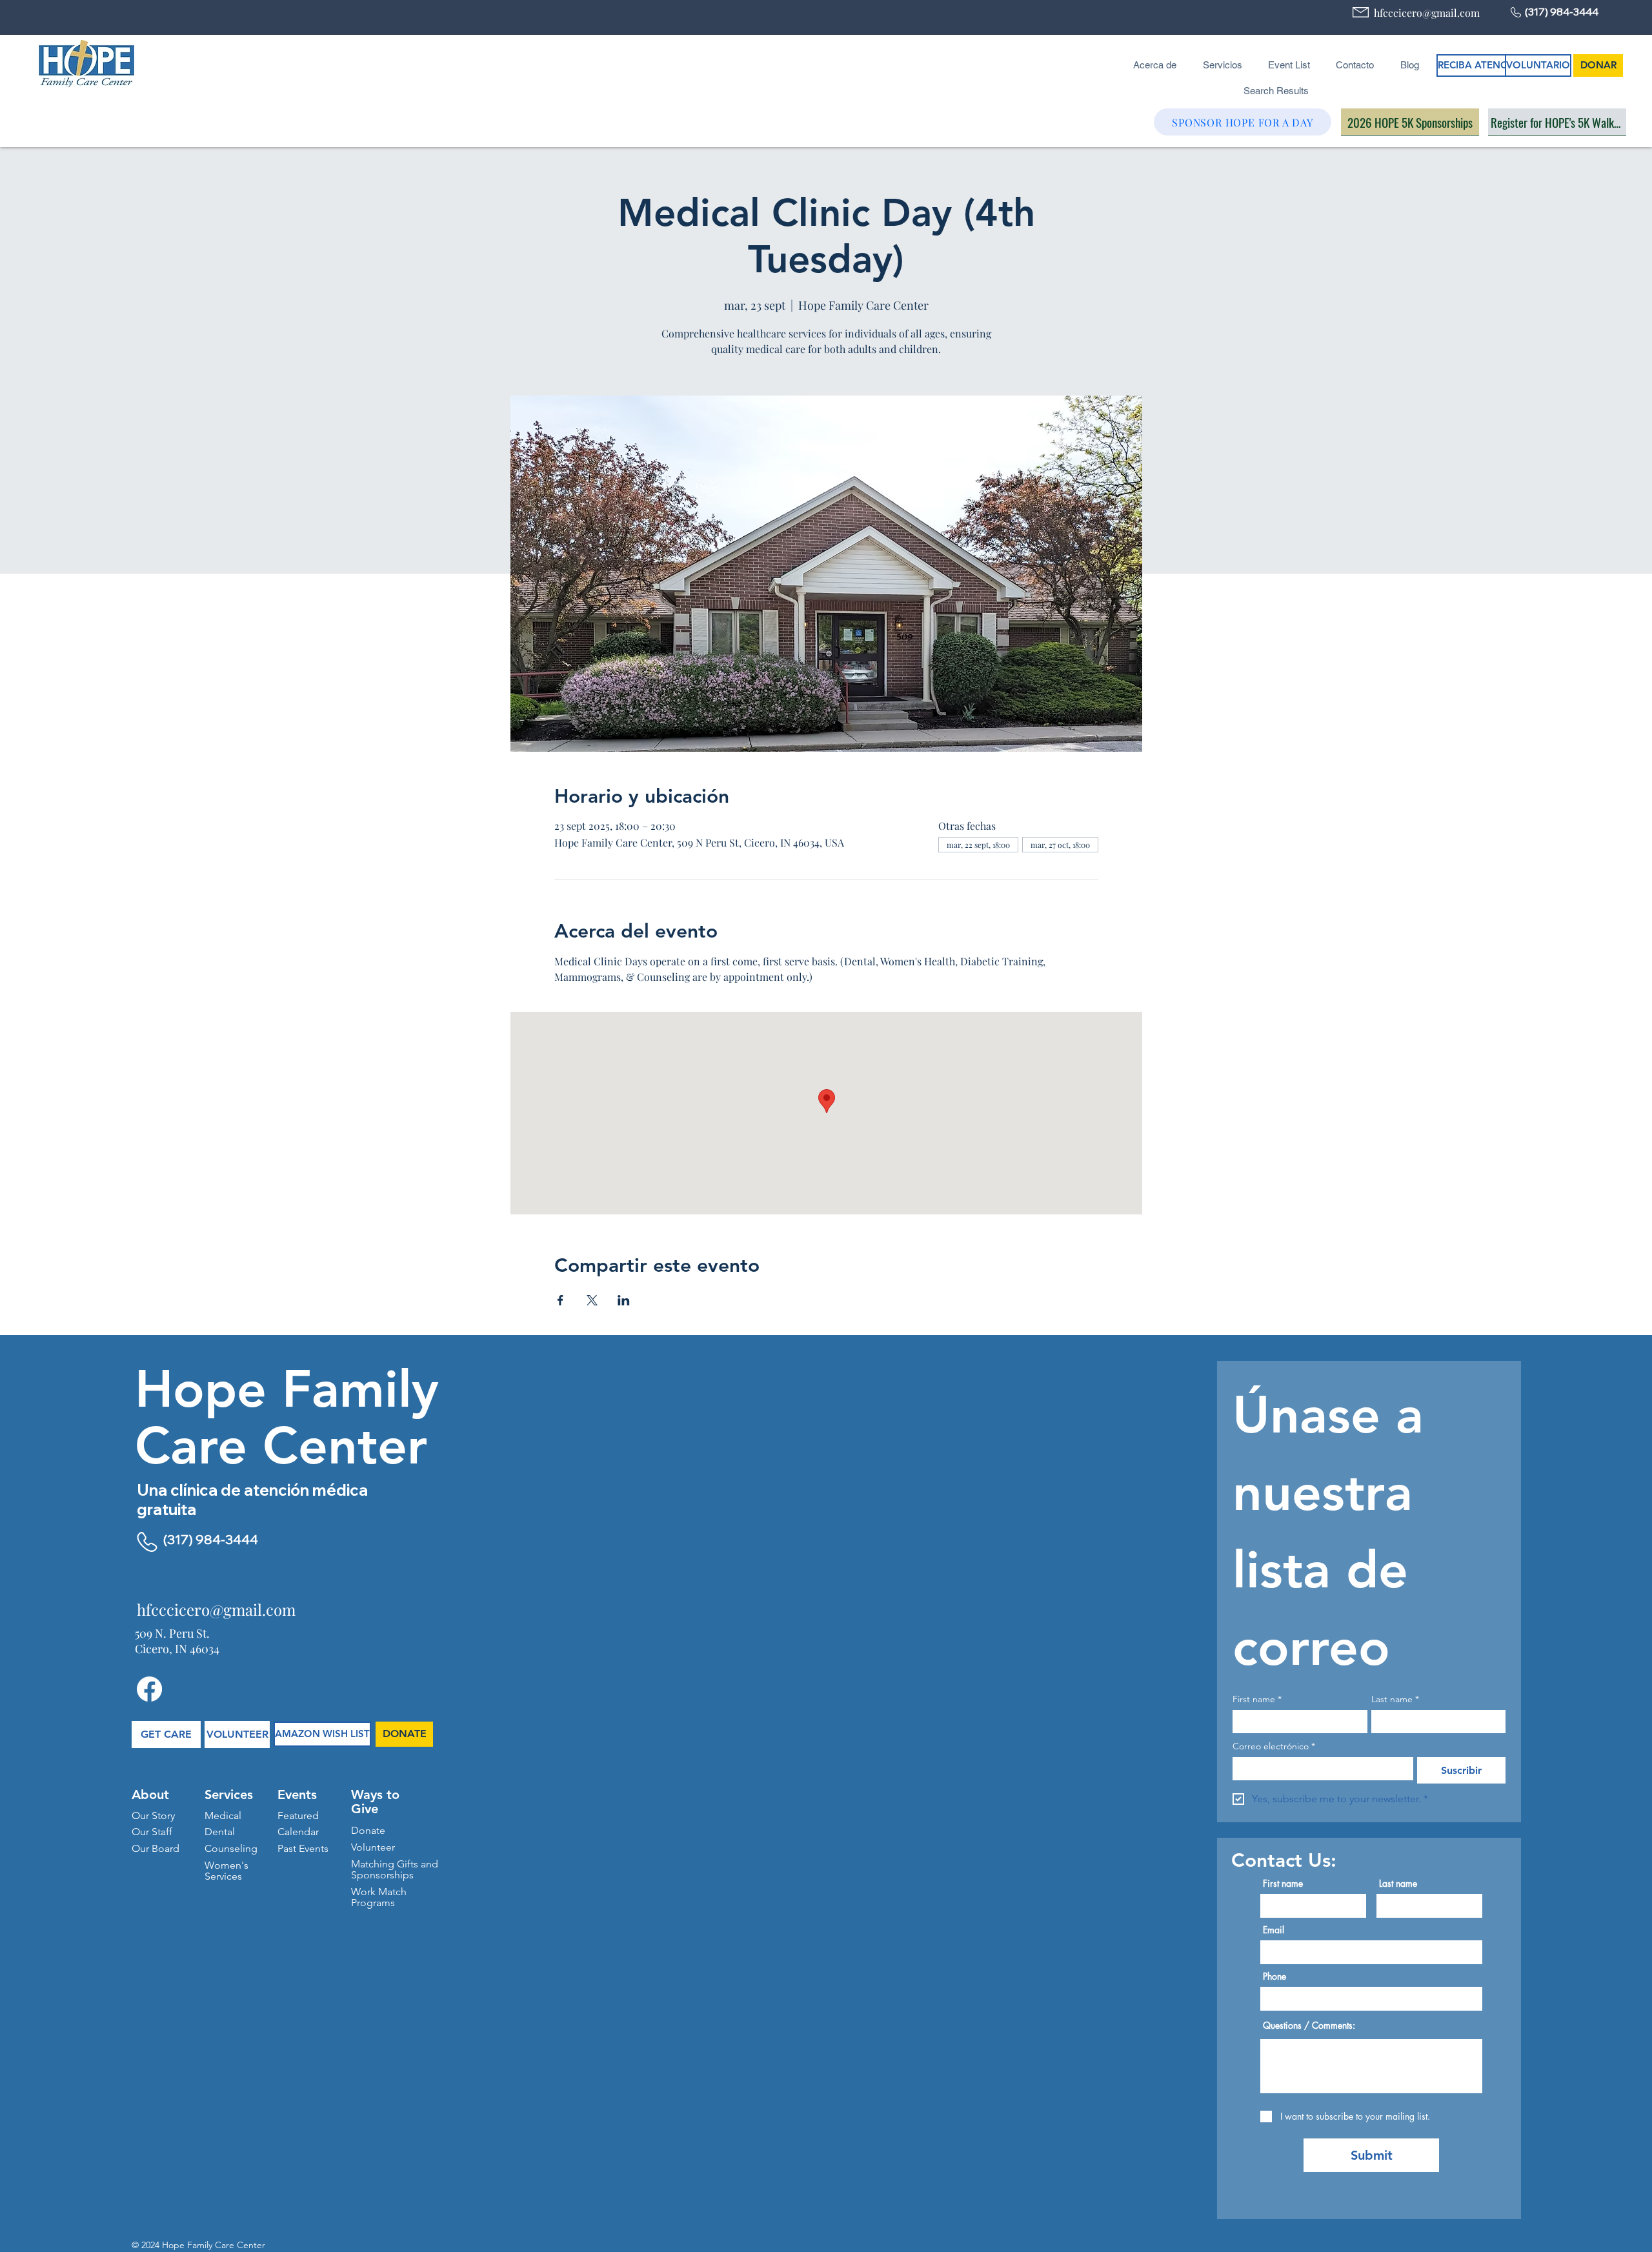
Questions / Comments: (1309, 2026)
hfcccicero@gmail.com (1427, 13)
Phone (1274, 1976)
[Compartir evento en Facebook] (560, 1300)
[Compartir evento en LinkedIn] (624, 1300)
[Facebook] (149, 1689)
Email (1274, 1930)
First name (1257, 1699)
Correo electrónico (1274, 1746)
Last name (1395, 1699)
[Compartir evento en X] (592, 1300)
